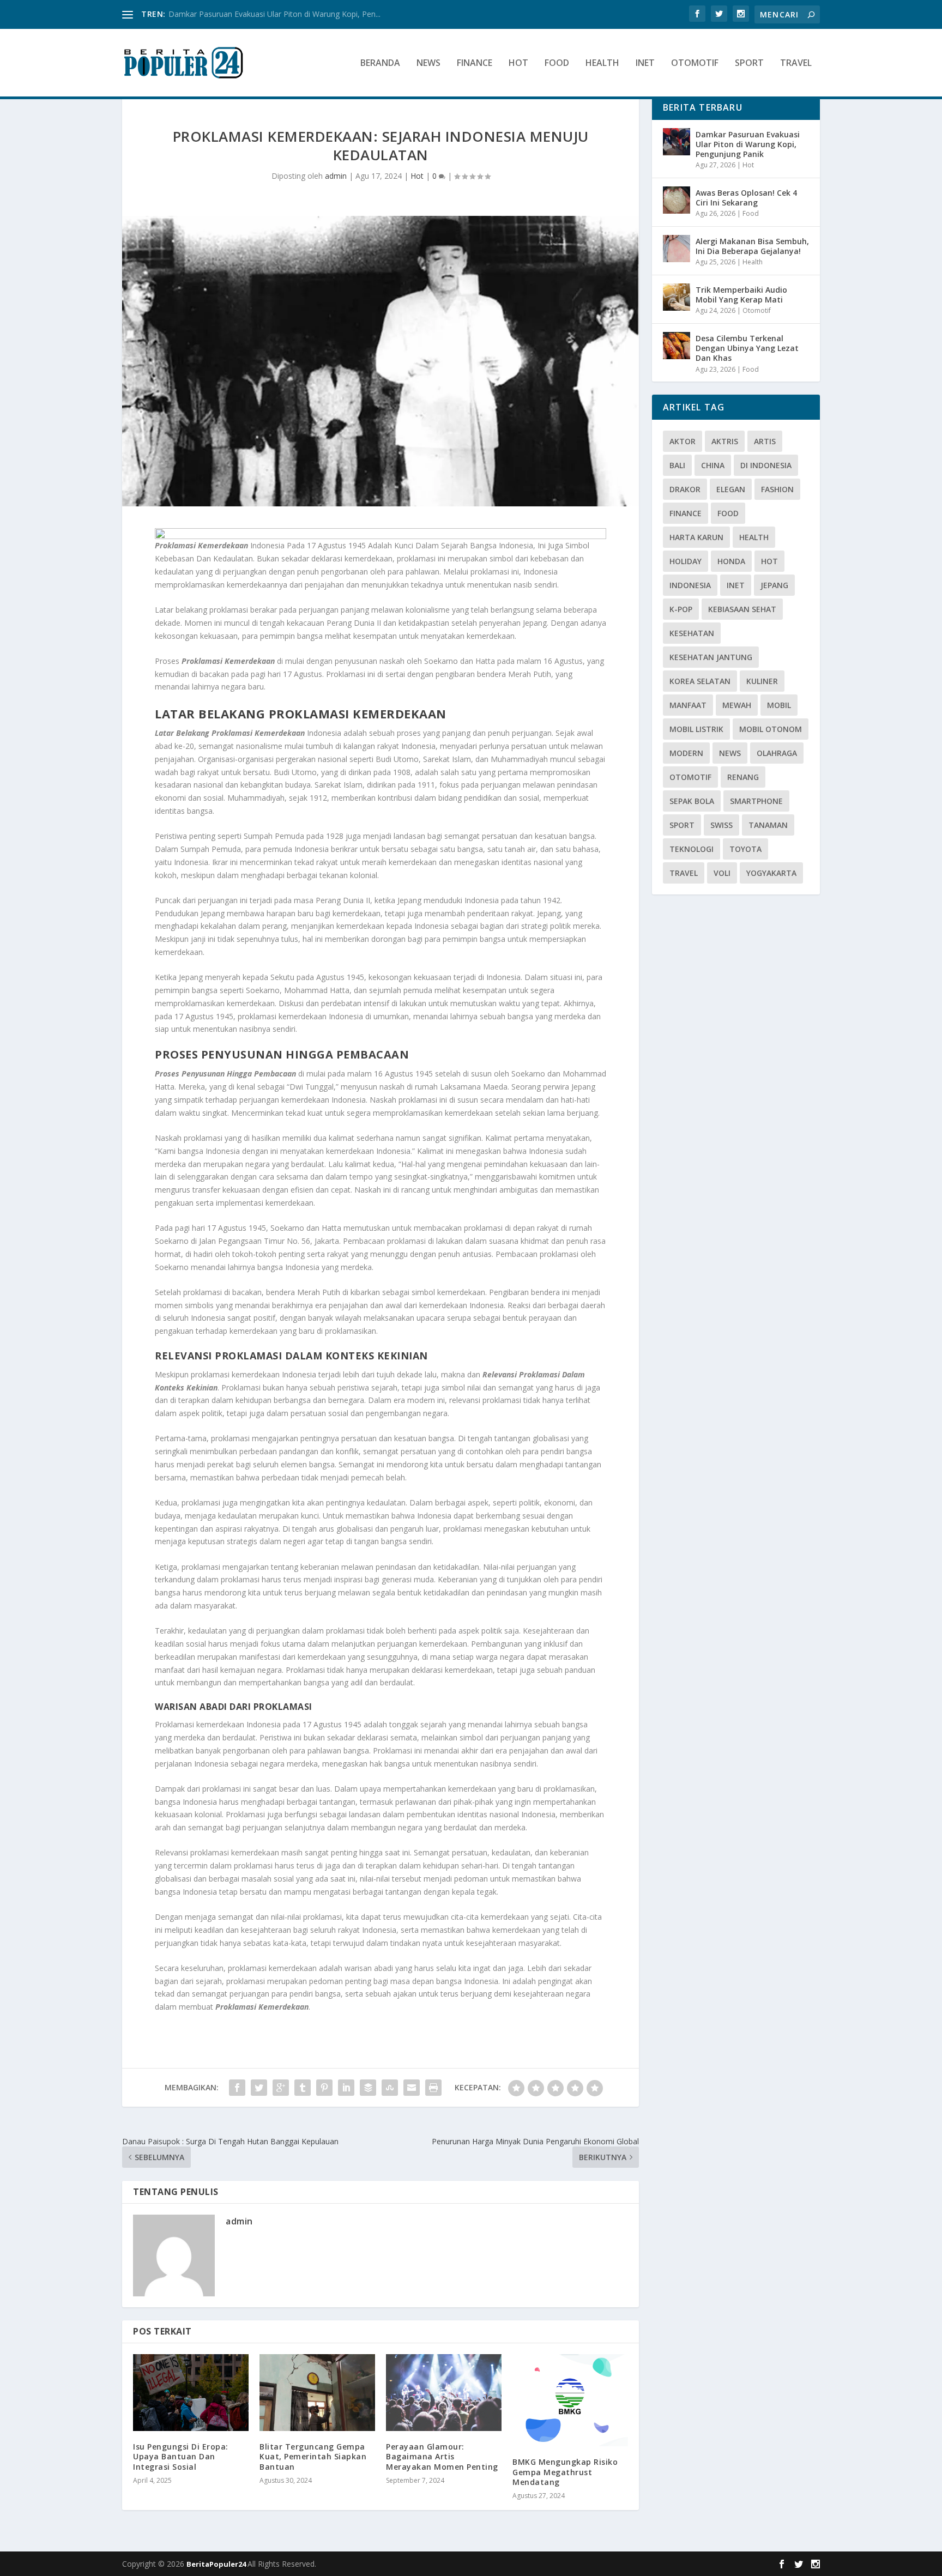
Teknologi (692, 849)
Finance (475, 64)
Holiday (686, 561)
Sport (749, 64)
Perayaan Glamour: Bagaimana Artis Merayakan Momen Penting (442, 2456)
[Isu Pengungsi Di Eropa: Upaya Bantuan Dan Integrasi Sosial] (191, 2393)
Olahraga (777, 753)
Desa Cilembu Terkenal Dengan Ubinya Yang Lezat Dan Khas (747, 348)
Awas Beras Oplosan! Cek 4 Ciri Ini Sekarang (746, 198)
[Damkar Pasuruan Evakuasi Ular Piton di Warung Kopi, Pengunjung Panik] (677, 142)
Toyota (745, 849)
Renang (743, 777)
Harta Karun (696, 537)
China (713, 465)
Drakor (685, 489)
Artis (765, 441)
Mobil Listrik (696, 729)
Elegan (731, 489)
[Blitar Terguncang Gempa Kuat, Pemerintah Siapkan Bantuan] (317, 2393)
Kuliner (762, 681)
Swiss (721, 825)
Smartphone (756, 801)
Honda (731, 561)
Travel (796, 64)
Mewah (737, 705)
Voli (722, 873)
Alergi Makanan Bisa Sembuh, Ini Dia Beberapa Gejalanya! (752, 246)
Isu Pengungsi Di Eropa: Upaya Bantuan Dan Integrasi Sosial (181, 2456)
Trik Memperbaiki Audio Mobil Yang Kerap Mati (741, 295)
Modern (686, 753)
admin (336, 176)
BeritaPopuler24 (217, 2564)
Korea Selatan (700, 681)
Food (557, 64)
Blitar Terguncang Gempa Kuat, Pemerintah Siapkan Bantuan (313, 2456)
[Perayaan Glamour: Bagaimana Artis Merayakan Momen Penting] (444, 2393)
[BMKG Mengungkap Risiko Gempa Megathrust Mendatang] (570, 2400)
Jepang (774, 585)
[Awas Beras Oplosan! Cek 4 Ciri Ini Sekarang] (677, 200)
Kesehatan (692, 633)
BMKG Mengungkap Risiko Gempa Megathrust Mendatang (565, 2472)
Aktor (683, 441)
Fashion (777, 489)
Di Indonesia (766, 465)
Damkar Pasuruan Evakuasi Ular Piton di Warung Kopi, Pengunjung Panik (748, 144)
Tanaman (768, 825)
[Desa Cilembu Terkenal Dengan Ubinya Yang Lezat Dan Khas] (677, 346)
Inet (645, 64)
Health (602, 64)
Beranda (380, 64)
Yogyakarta (771, 873)
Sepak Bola (692, 801)
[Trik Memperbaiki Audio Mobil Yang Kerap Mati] (677, 297)
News (428, 64)
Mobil (779, 705)
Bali (677, 465)
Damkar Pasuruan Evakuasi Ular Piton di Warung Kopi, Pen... (274, 14)
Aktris (725, 441)
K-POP (681, 609)
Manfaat (688, 705)
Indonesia (690, 585)
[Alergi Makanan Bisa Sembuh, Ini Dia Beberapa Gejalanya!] (677, 249)
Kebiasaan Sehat (742, 609)
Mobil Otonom (771, 729)
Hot (518, 64)
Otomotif (695, 64)
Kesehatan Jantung (711, 657)
